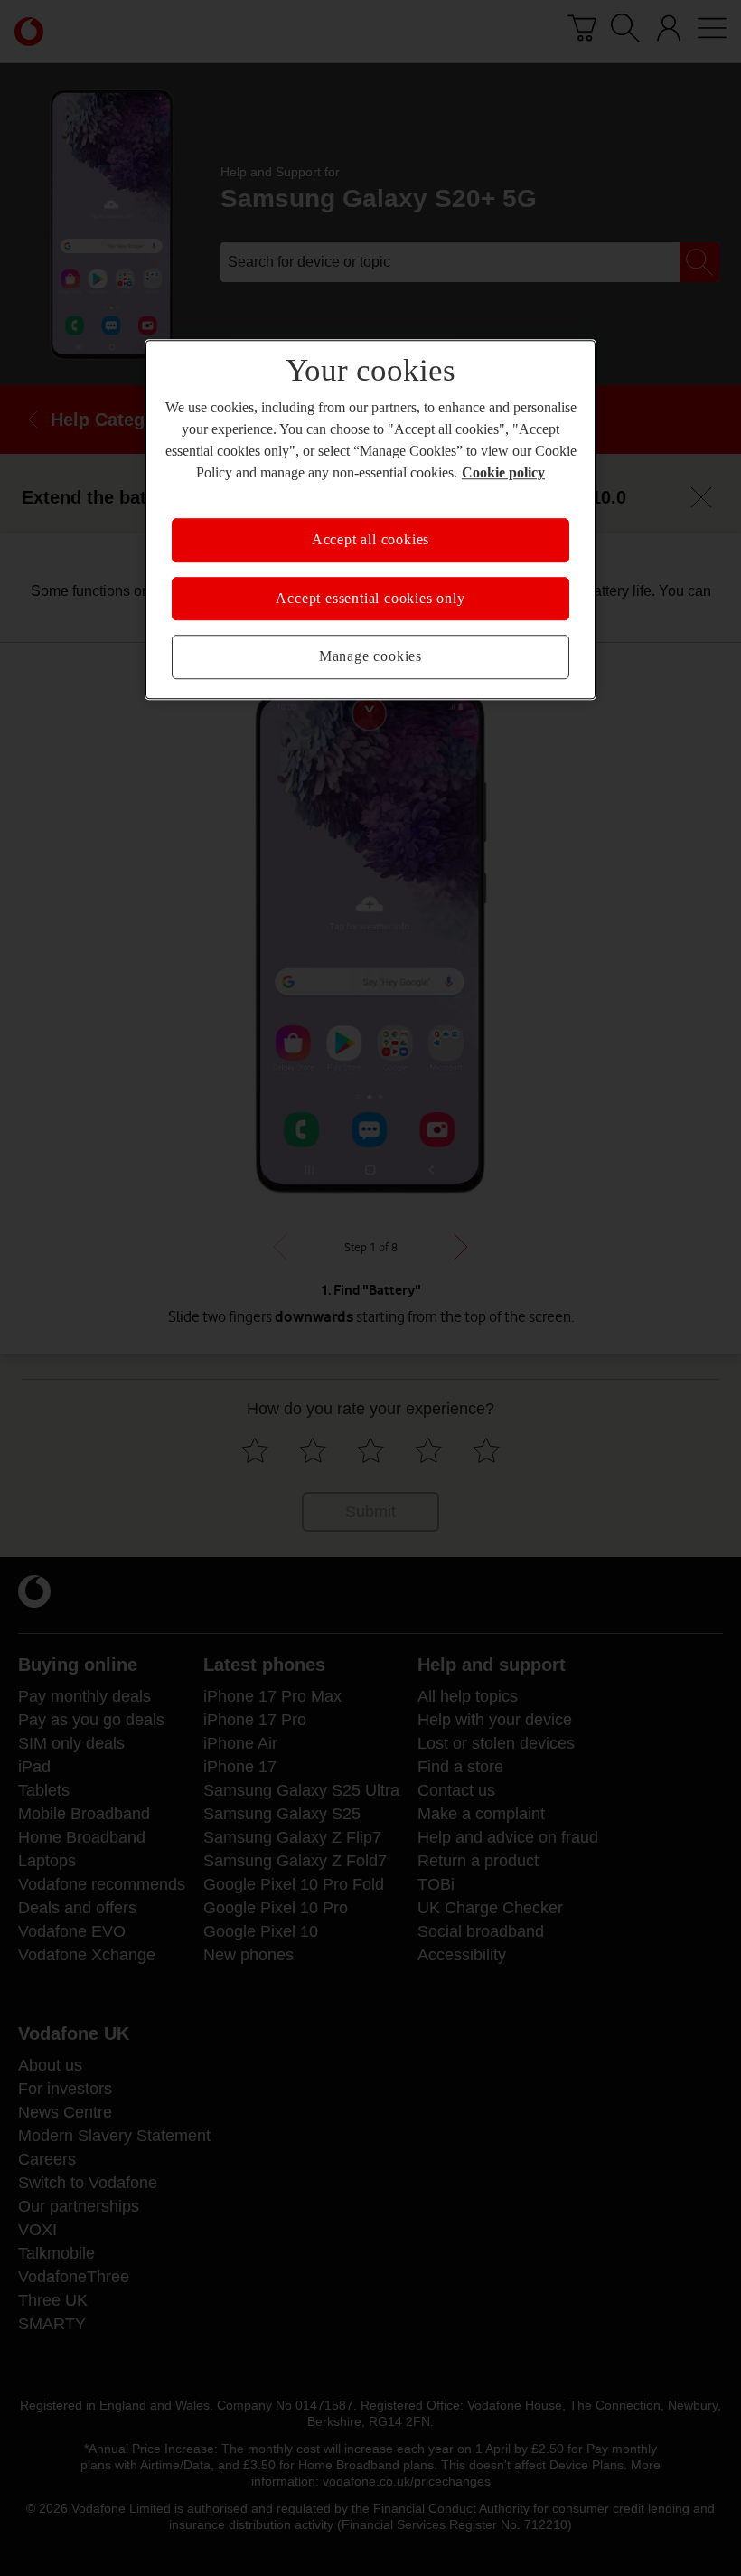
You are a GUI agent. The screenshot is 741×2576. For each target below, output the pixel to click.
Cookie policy (470, 474)
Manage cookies (370, 656)
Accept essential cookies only (370, 599)
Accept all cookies (370, 541)
